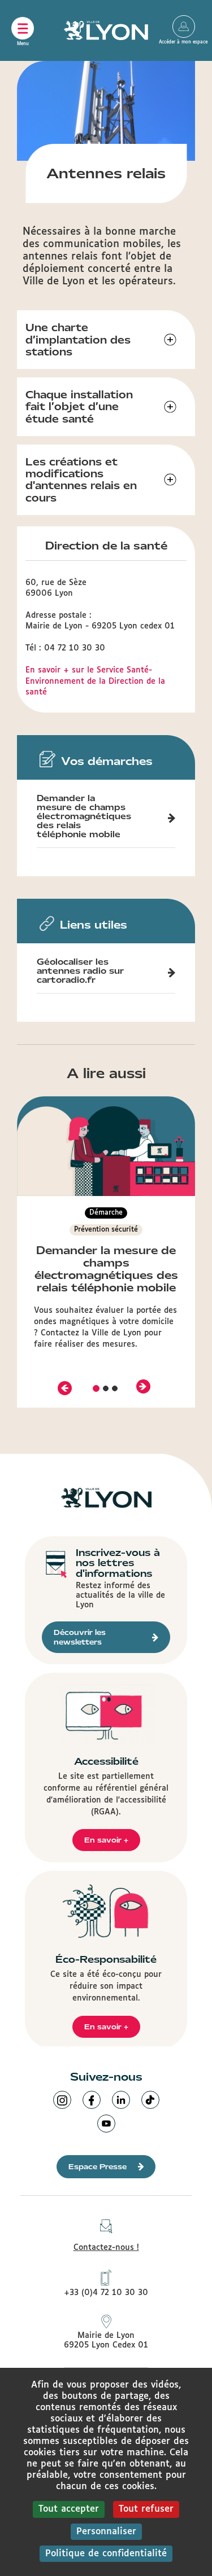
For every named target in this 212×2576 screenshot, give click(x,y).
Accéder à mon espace (184, 27)
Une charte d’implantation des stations (78, 340)
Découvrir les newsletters (80, 1637)
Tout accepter (69, 2509)
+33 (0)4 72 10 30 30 (106, 2293)
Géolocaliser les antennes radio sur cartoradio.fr (80, 971)
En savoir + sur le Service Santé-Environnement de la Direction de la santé (95, 681)
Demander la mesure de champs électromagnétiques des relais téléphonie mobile (84, 816)
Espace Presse (98, 2167)
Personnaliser (106, 2532)
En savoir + (106, 1840)
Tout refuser (146, 2509)
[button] (64, 1387)
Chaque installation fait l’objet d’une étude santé (79, 407)
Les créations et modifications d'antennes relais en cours (81, 480)
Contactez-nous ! (106, 2248)
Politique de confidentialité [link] (106, 2554)
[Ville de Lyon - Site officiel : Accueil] (106, 30)
